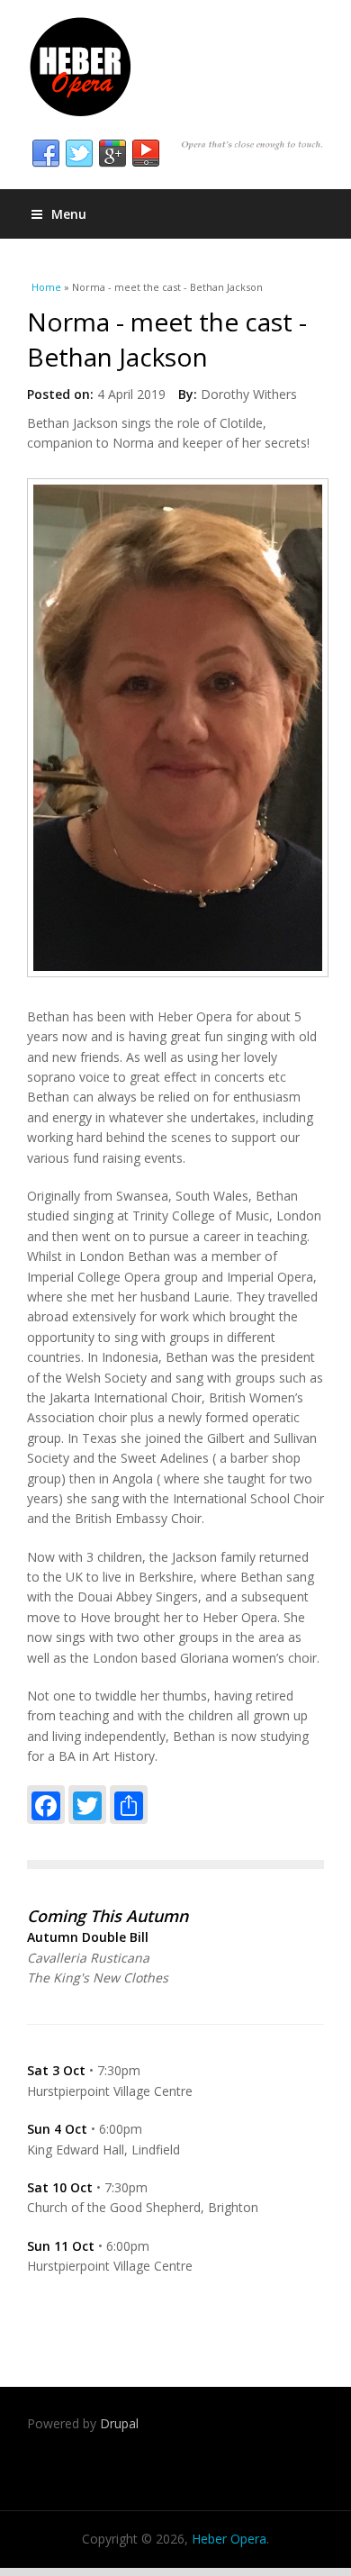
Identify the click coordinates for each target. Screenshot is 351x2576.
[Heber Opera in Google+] (112, 154)
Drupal (119, 2423)
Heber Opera (229, 2539)
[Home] (175, 68)
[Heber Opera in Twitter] (79, 154)
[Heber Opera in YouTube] (146, 154)
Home (46, 287)
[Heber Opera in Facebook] (46, 154)
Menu (69, 214)
